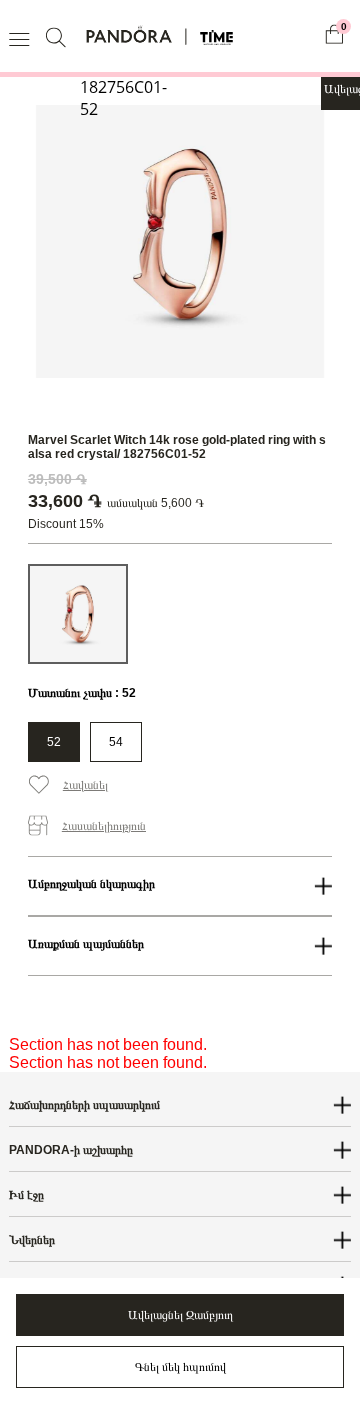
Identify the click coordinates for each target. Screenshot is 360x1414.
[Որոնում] (58, 36)
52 (54, 742)
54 (116, 742)
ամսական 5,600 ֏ (155, 503)
